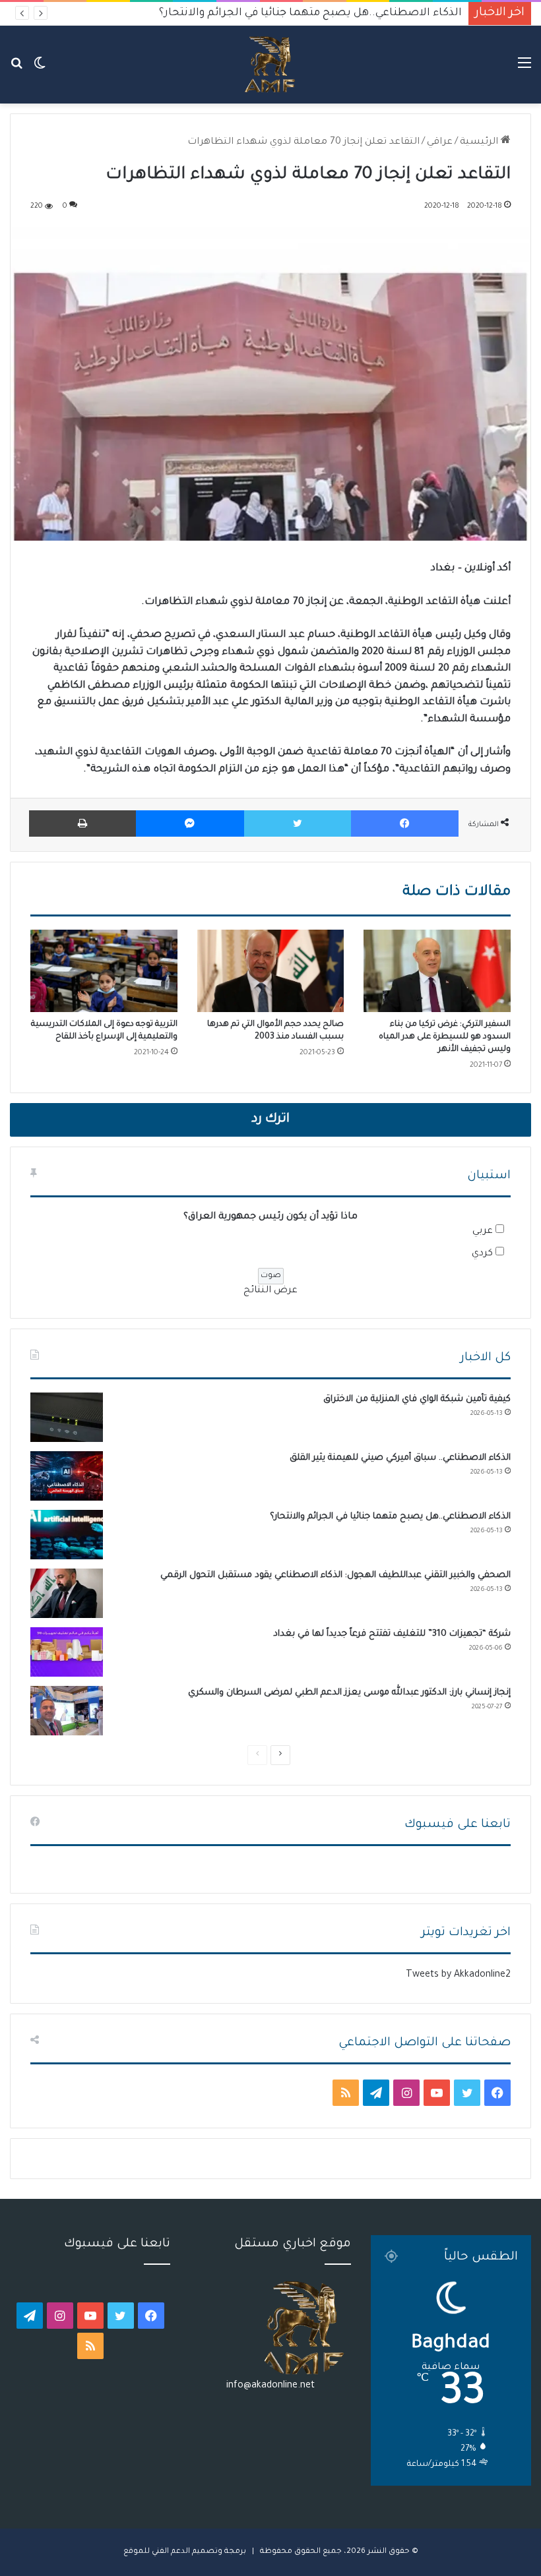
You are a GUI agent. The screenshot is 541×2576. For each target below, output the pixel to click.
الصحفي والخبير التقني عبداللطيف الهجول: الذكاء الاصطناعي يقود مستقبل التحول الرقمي (243, 13)
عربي (483, 1232)
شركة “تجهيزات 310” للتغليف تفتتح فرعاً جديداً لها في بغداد (392, 1634)
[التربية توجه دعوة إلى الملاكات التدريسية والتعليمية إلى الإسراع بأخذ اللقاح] (104, 971)
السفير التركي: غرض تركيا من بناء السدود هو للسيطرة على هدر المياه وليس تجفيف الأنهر (445, 1037)
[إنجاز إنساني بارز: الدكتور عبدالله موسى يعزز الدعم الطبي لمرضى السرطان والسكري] (67, 1711)
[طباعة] (82, 824)
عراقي (440, 142)
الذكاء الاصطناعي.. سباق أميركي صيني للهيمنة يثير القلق (400, 1458)
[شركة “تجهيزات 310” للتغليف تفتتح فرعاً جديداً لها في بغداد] (67, 1652)
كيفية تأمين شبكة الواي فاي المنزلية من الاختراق (417, 1399)
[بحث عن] (16, 70)
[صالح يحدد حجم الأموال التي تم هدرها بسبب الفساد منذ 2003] (271, 971)
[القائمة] (525, 70)
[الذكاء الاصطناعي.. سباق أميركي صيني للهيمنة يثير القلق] (67, 1476)
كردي (482, 1254)
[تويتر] (298, 824)
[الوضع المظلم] (40, 70)
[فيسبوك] (405, 824)
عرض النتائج (270, 1291)
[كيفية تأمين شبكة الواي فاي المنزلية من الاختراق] (67, 1417)
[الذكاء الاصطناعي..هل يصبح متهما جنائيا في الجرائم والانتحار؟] (67, 1535)
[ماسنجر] (190, 824)
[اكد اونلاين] (270, 65)
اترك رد (270, 1120)
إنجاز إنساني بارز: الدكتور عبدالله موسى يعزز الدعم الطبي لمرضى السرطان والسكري (349, 1693)
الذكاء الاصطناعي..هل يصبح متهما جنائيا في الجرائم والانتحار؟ (390, 1517)
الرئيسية (480, 142)
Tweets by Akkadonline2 (458, 1975)
